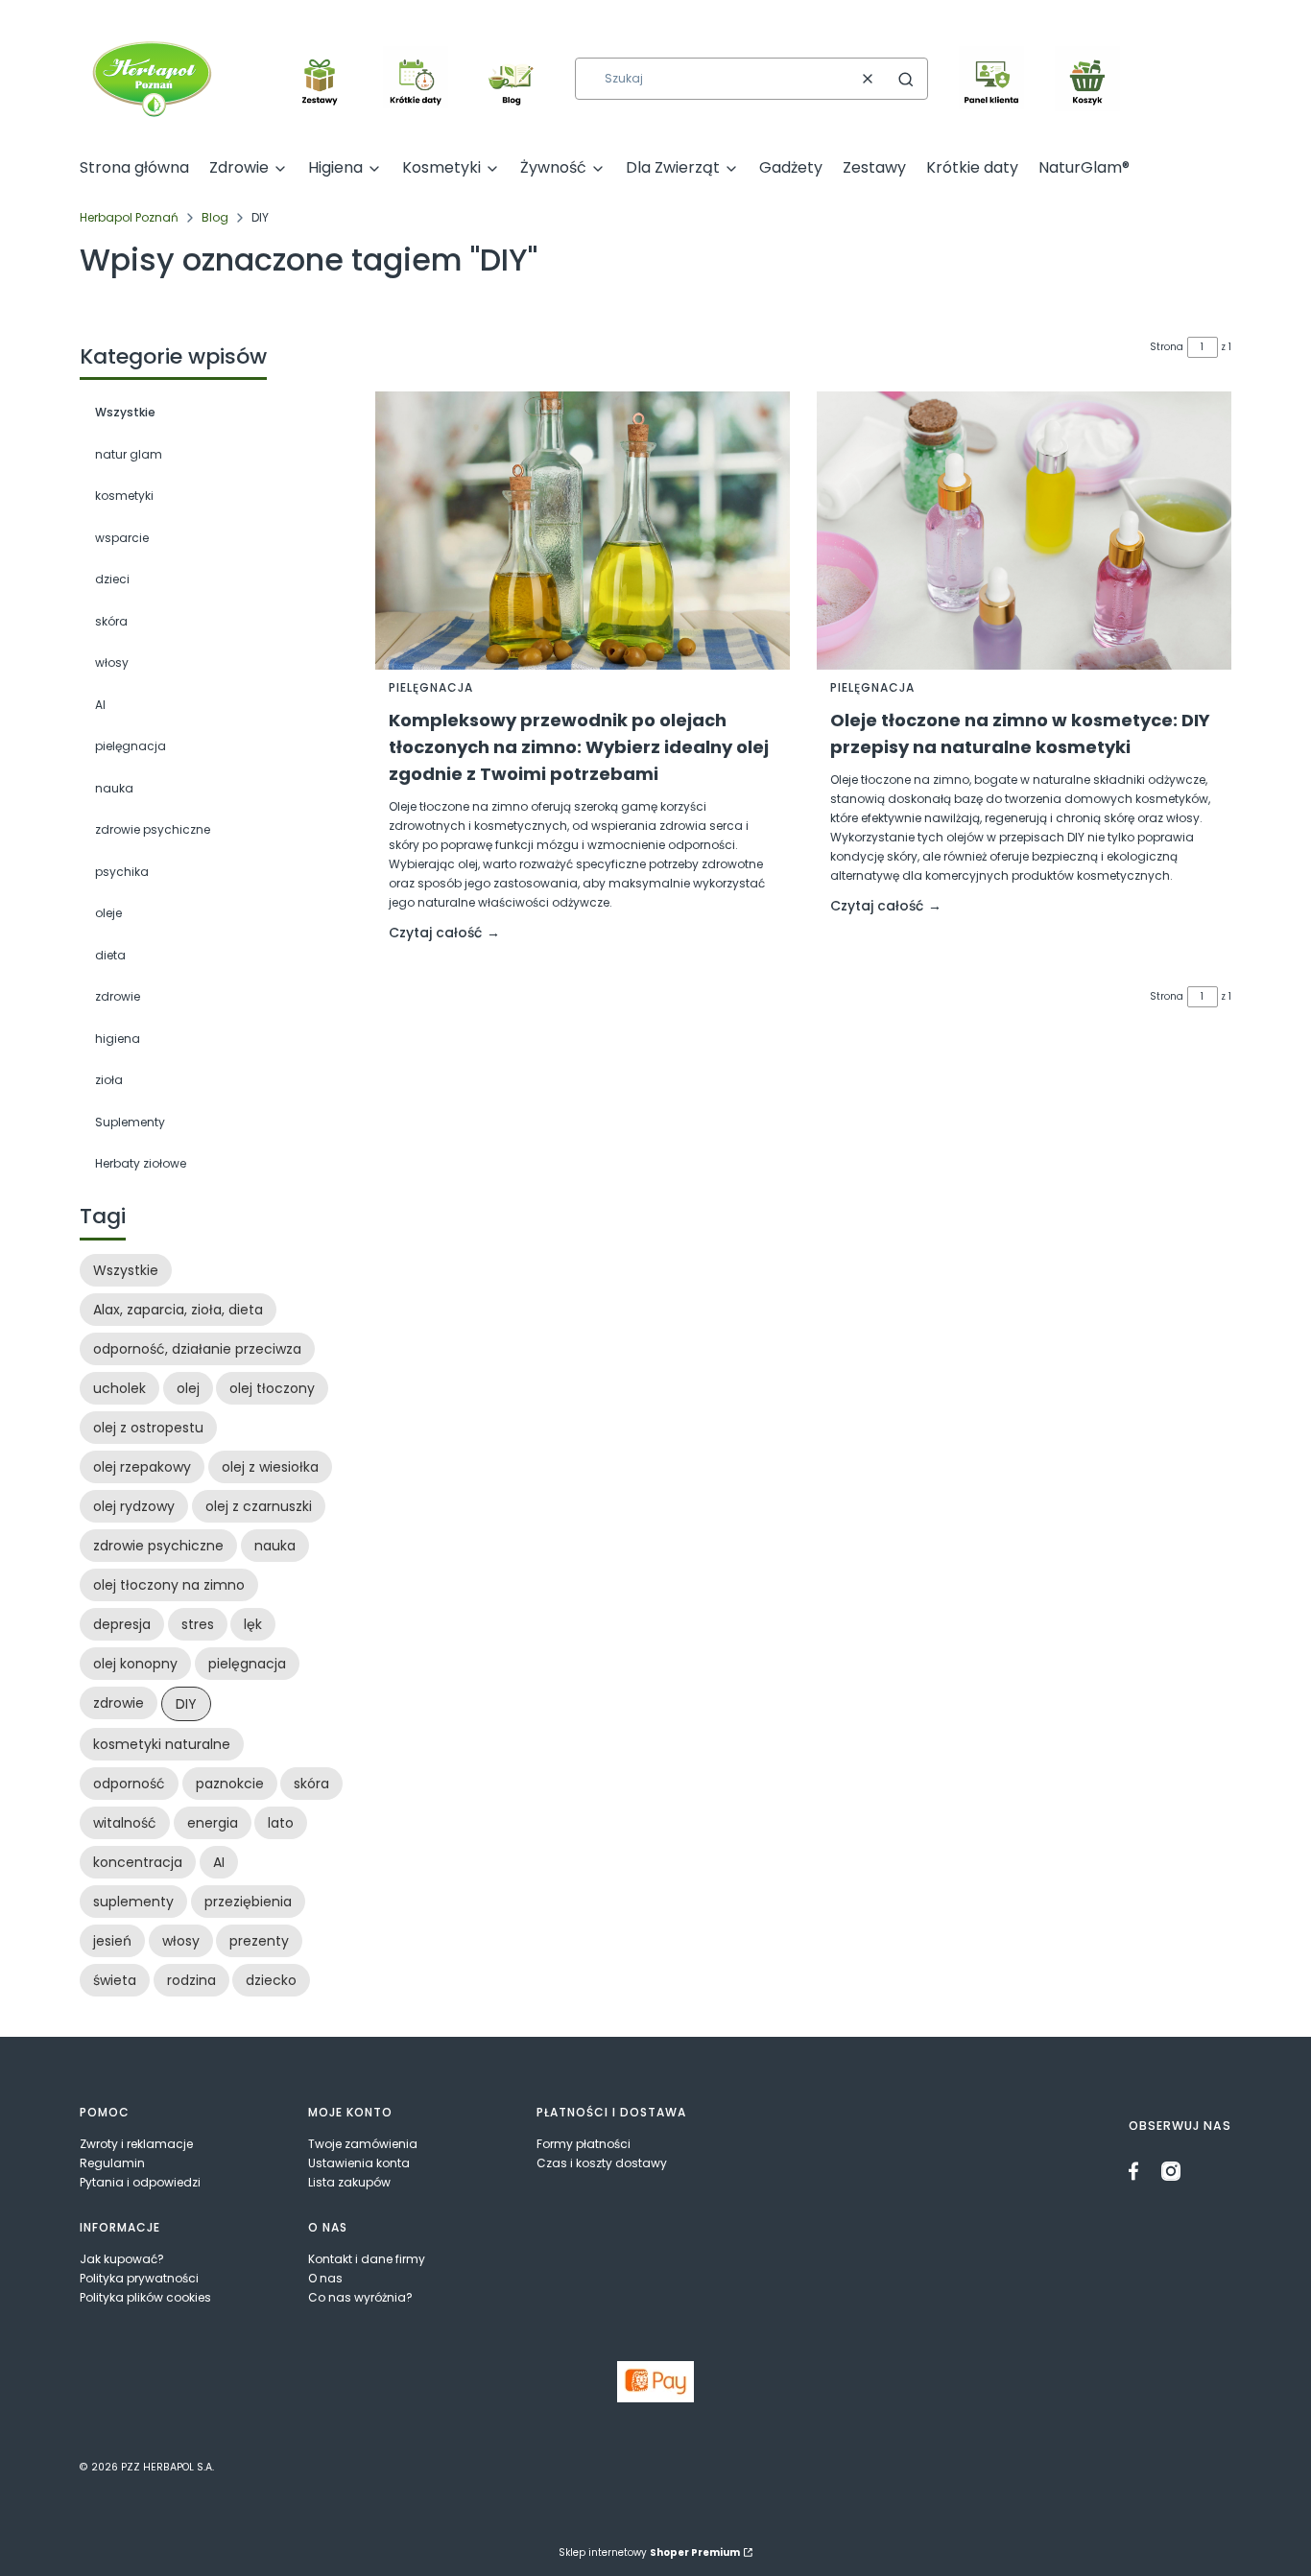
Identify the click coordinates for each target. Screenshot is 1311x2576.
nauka (114, 788)
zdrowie (118, 996)
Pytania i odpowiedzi (140, 2182)
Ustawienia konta (359, 2163)
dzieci (112, 579)
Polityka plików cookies (145, 2297)
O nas (325, 2278)
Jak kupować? (122, 2259)
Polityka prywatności (139, 2278)
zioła (109, 1080)
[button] (906, 79)
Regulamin (112, 2163)
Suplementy (130, 1122)
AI (100, 705)
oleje (108, 913)
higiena (118, 1039)
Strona (1167, 347)
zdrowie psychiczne (153, 829)
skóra (111, 621)
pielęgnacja (131, 746)
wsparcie (122, 538)
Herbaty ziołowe (141, 1163)
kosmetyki (124, 496)
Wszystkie (125, 412)
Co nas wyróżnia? (360, 2297)
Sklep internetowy (649, 2552)
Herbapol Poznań (129, 217)
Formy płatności (584, 2144)
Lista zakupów (349, 2182)
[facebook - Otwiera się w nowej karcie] (1138, 2171)
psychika (122, 872)
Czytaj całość (435, 933)
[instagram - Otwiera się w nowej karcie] (1171, 2171)
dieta (110, 955)
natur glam (129, 454)
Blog (215, 217)
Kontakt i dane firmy (367, 2259)
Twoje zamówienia (363, 2144)
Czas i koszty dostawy (602, 2163)
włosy (112, 662)
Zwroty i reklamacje (136, 2144)
